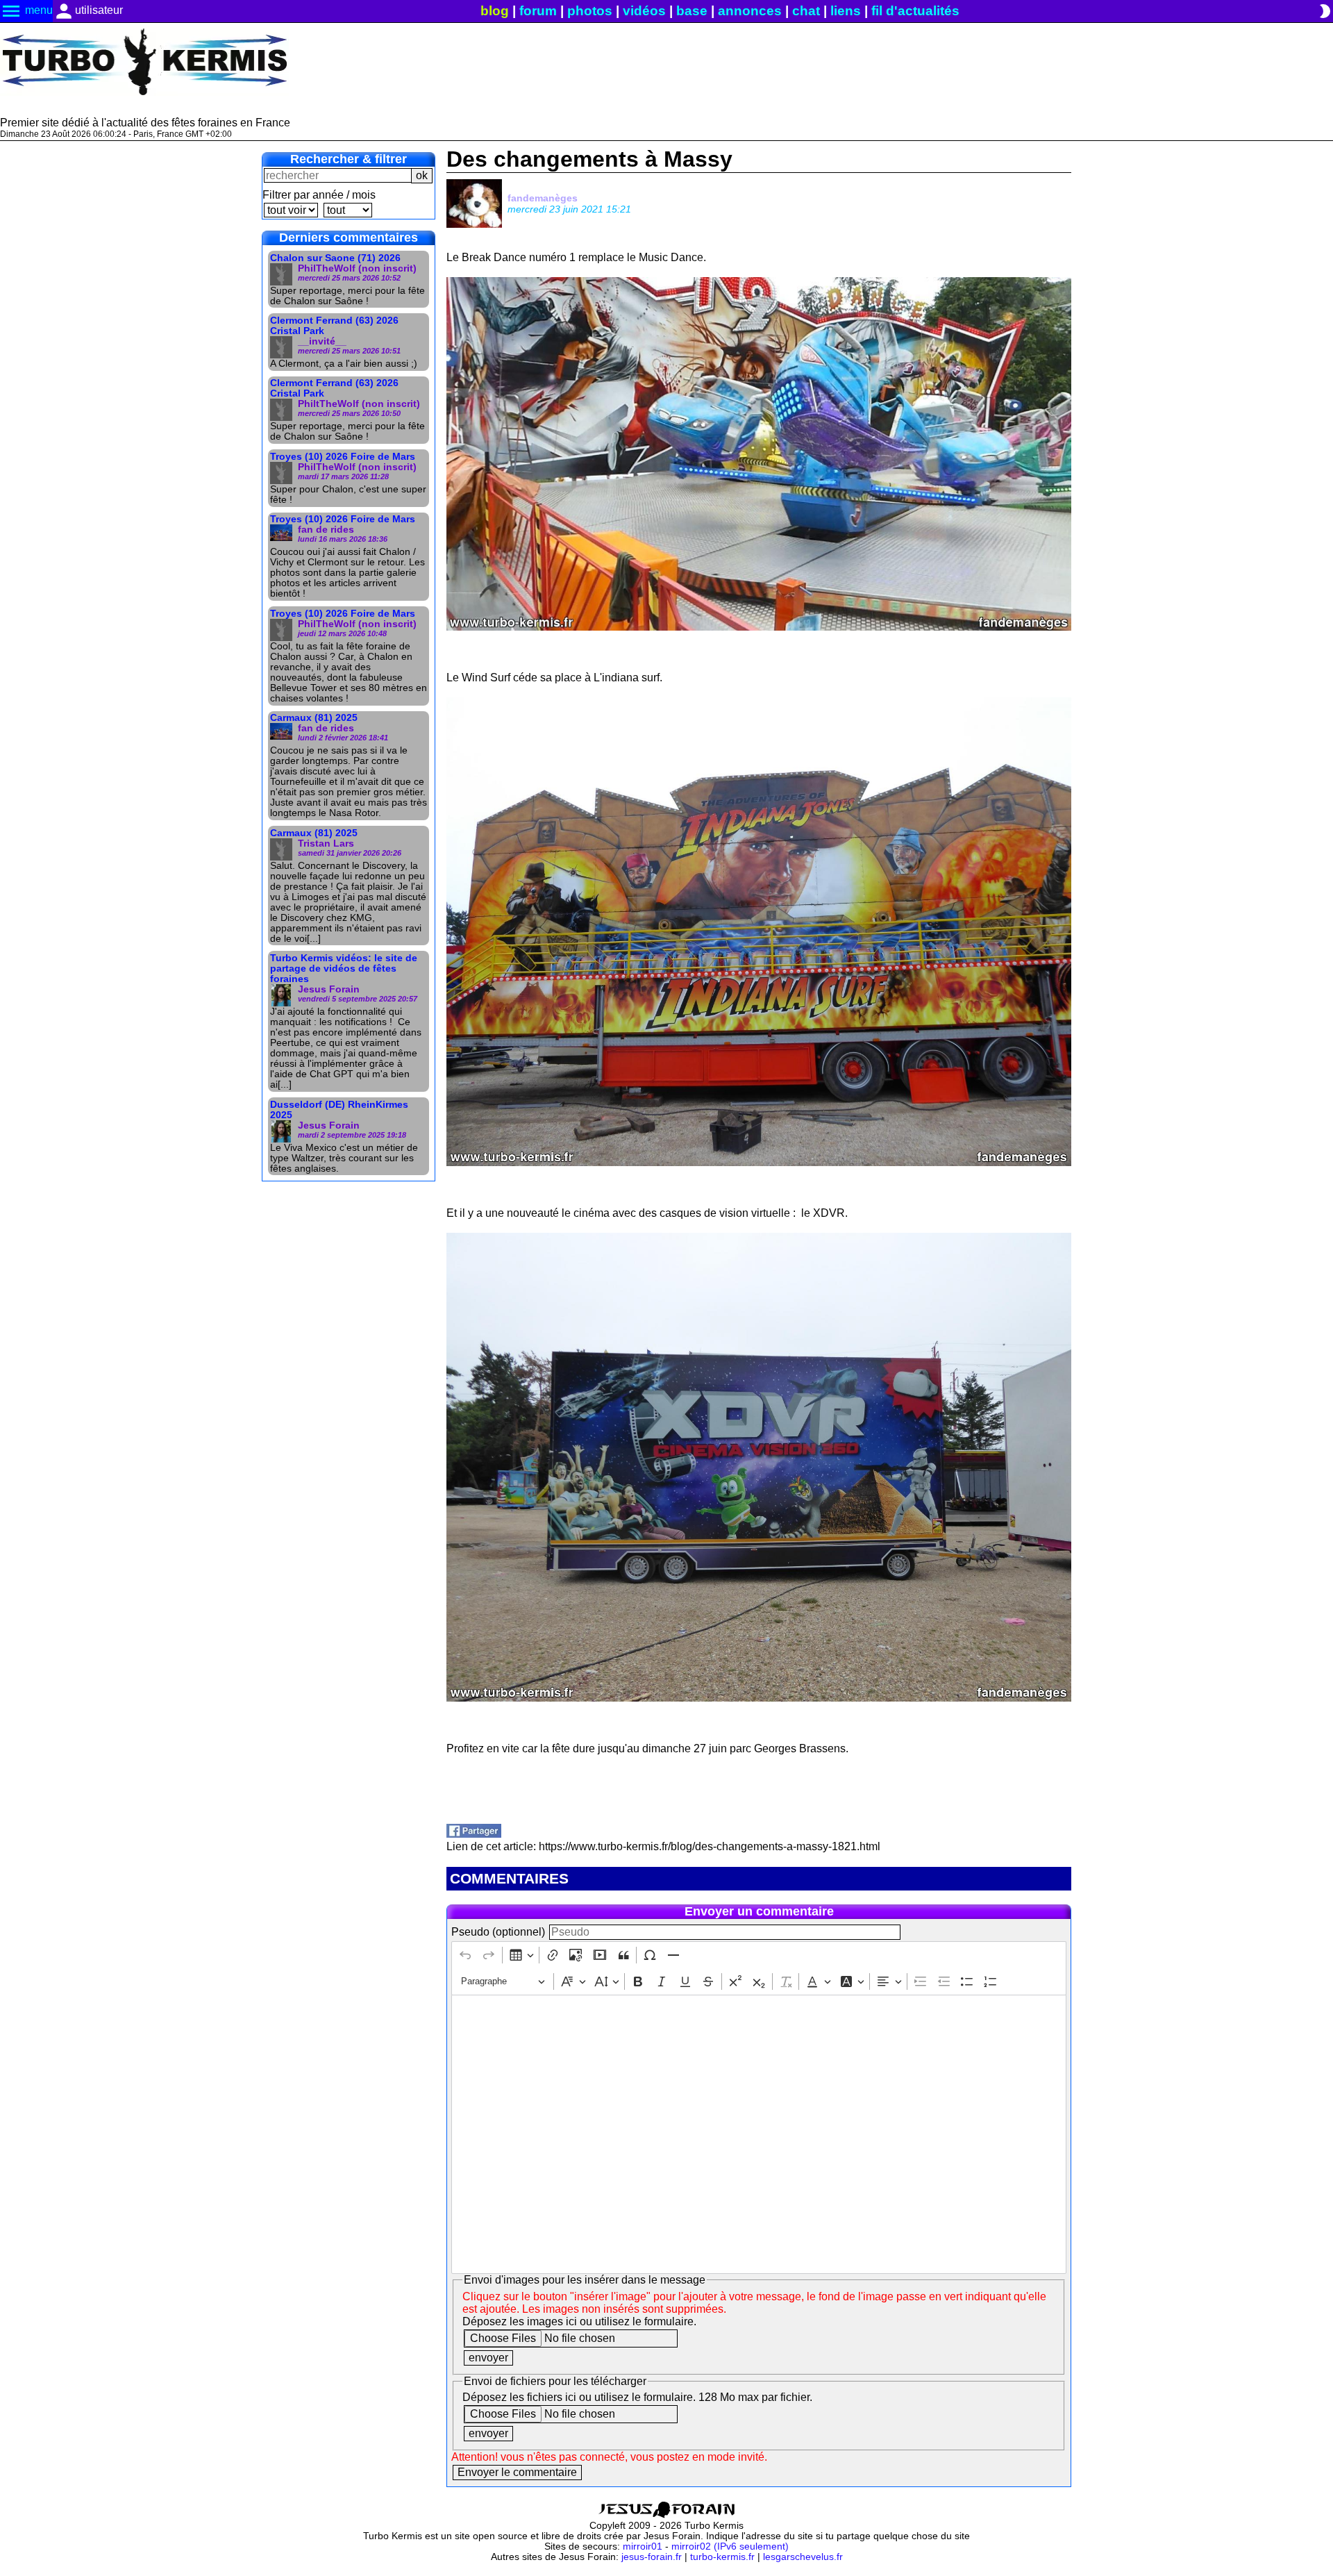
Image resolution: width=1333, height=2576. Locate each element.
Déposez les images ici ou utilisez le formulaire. (579, 2321)
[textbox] (758, 2134)
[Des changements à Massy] (474, 1834)
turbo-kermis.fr (722, 2557)
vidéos (644, 11)
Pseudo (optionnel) (498, 1932)
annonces (750, 11)
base (692, 11)
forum (538, 11)
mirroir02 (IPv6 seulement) (730, 2546)
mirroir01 (643, 2546)
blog (495, 11)
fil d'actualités (915, 11)
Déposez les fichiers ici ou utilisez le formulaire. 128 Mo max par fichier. (637, 2397)
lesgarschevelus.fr (803, 2557)
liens (846, 11)
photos (590, 11)
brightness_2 (1325, 11)
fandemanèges (543, 198)
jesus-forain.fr (652, 2557)
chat (806, 11)
